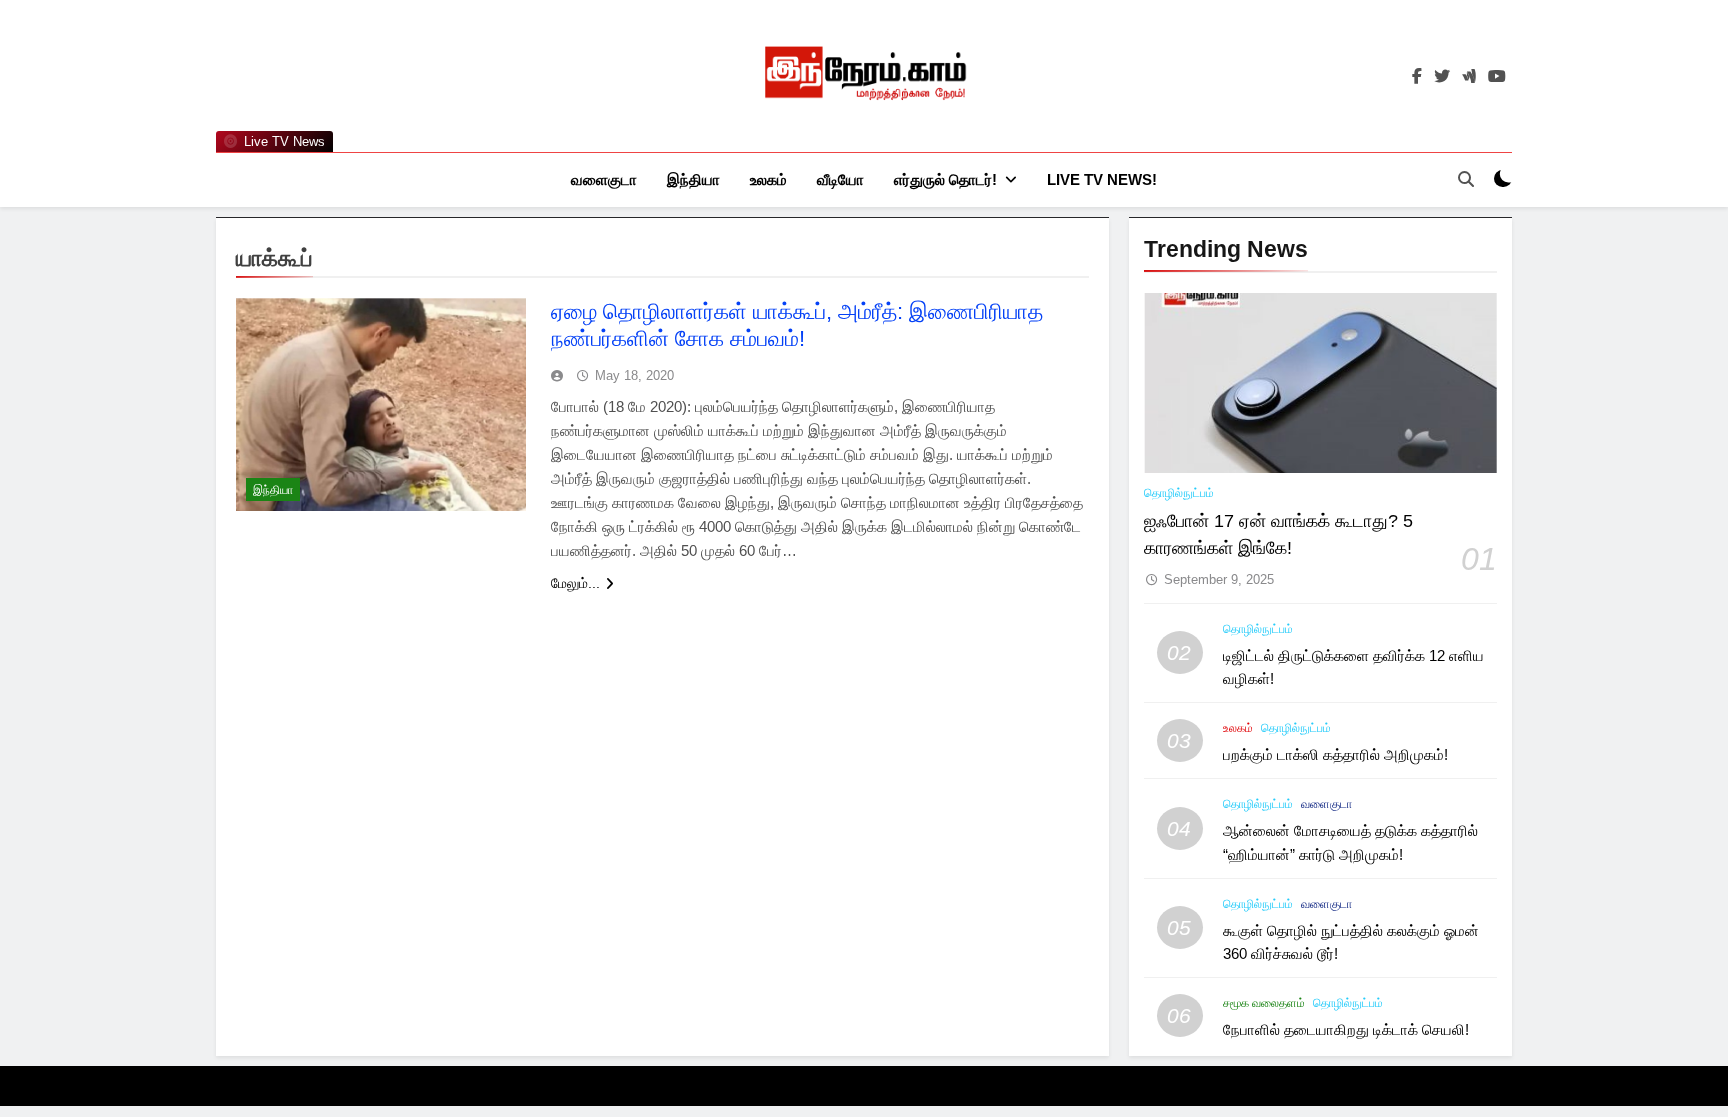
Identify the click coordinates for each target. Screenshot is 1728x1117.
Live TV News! (1102, 179)
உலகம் (768, 179)
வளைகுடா (604, 179)
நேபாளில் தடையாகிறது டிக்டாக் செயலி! (1346, 1029)
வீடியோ (840, 179)
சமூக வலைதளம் (1264, 1003)
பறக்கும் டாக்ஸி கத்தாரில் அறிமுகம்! (1335, 754)
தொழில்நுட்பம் (1179, 493)
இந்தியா (693, 179)
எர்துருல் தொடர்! (945, 179)
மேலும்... (575, 583)
